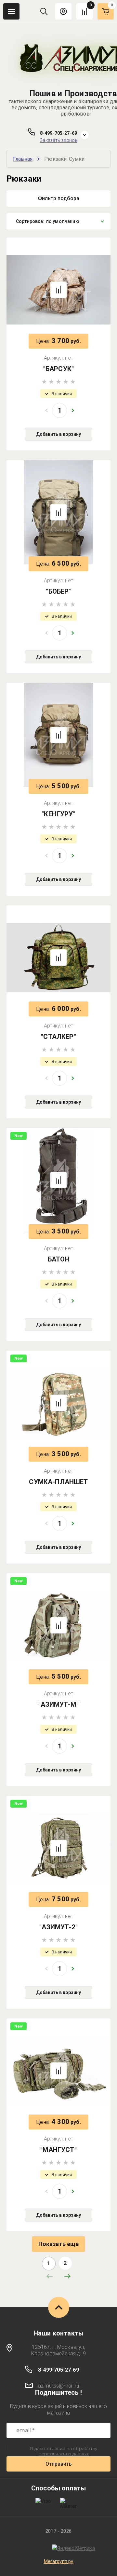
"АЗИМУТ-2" (58, 1927)
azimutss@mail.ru (59, 2386)
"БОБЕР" (58, 591)
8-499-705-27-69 (58, 133)
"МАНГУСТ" (58, 2150)
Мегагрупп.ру (59, 2561)
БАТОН (59, 1259)
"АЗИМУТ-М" (58, 1704)
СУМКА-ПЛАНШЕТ (58, 1482)
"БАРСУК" (58, 369)
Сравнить (58, 290)
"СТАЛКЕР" (58, 1037)
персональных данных (64, 2454)
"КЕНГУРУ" (58, 814)
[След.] (67, 2276)
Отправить (59, 2464)
